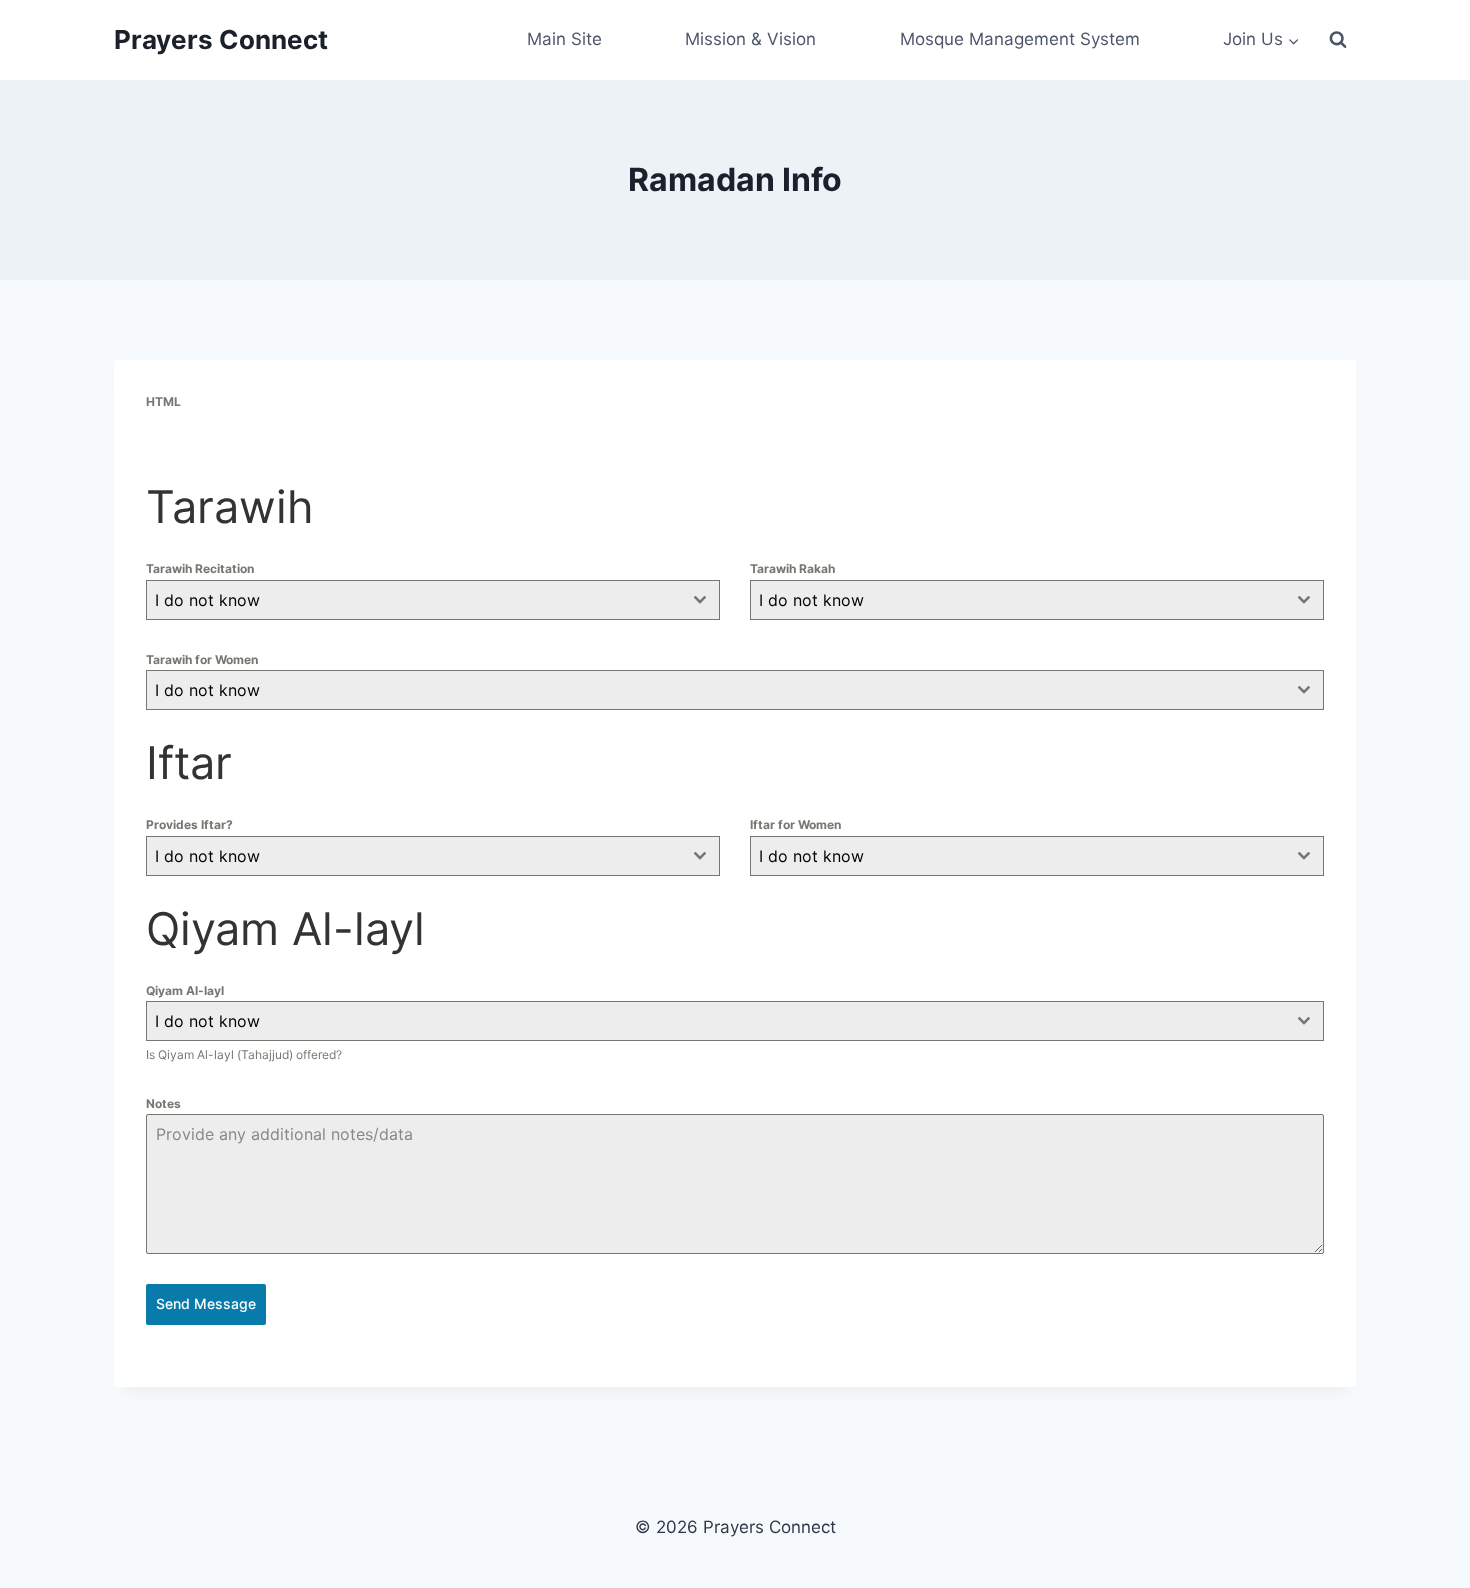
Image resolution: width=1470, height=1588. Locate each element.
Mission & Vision (750, 39)
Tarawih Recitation (200, 568)
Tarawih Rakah (792, 568)
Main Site (564, 39)
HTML (163, 401)
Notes (163, 1103)
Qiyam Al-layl (185, 990)
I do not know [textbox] (207, 600)
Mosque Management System (1020, 39)
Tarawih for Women (202, 659)
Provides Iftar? (189, 824)
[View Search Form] (1338, 40)
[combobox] (433, 600)
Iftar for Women (795, 824)
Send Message (206, 1303)
